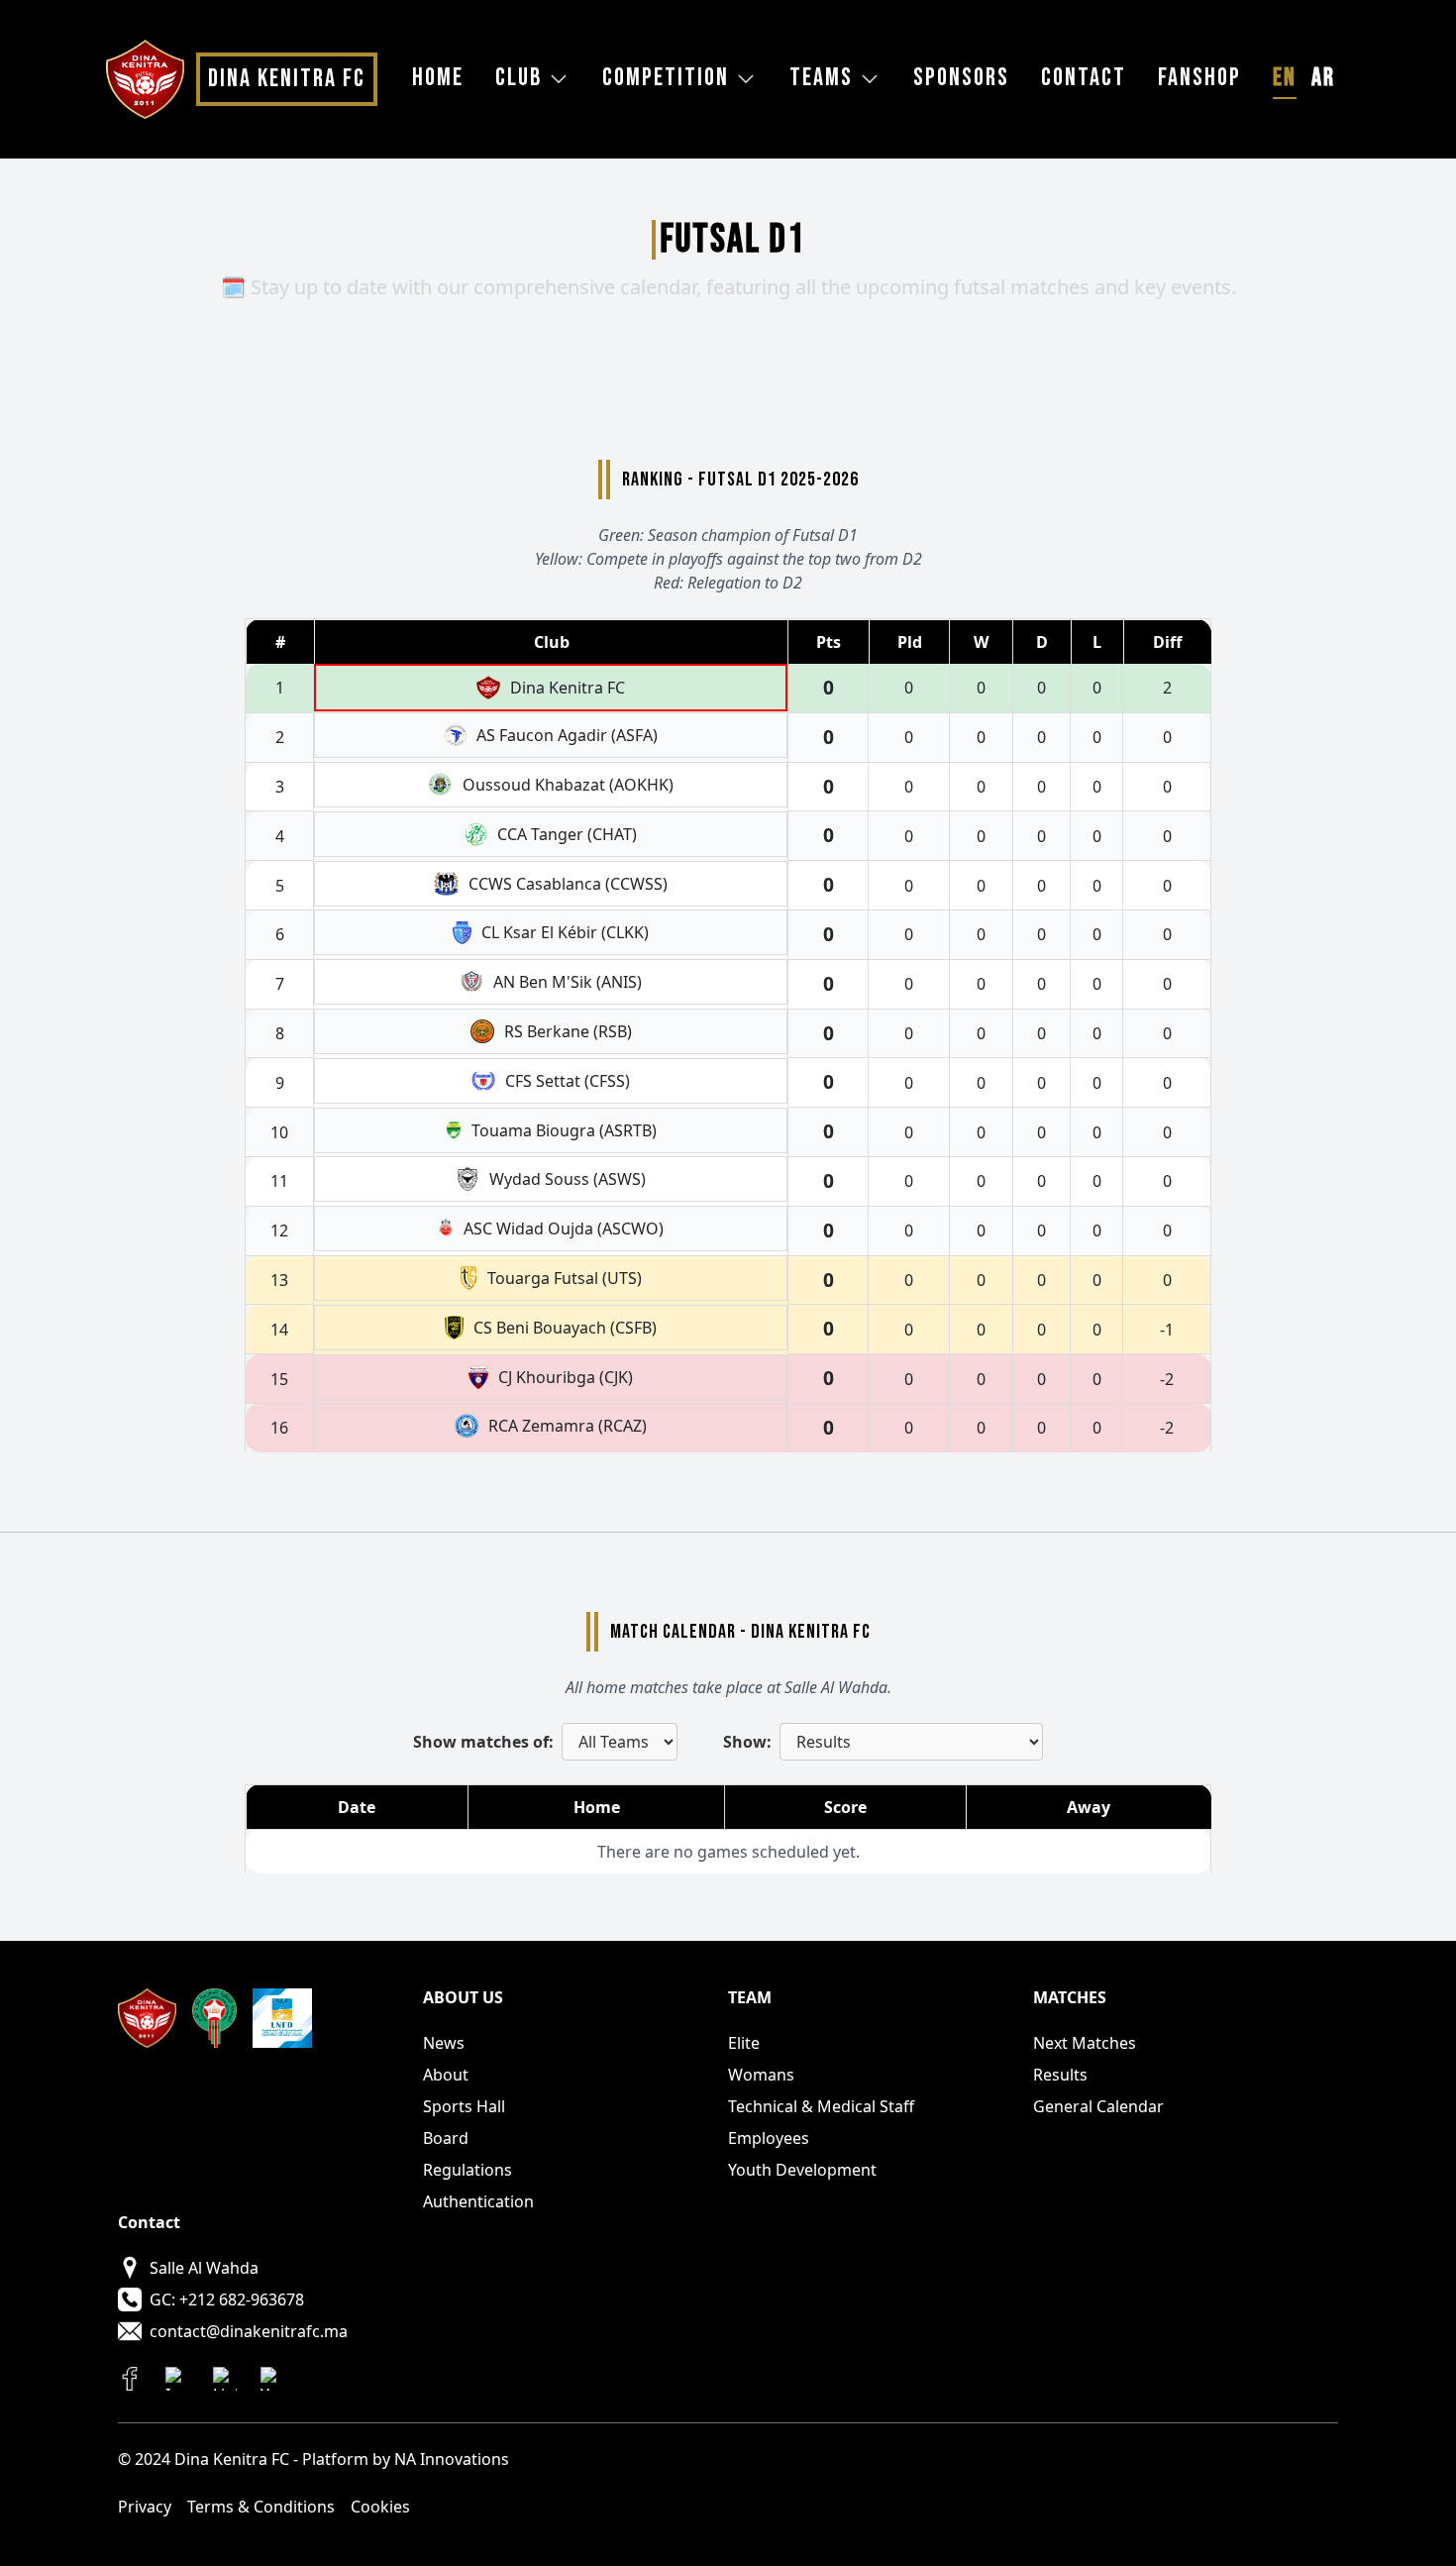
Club (519, 78)
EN (1285, 78)
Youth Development (802, 2170)
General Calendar (1098, 2106)
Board (446, 2138)
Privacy (145, 2507)
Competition (666, 78)
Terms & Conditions (261, 2507)
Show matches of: (483, 1742)
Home (438, 78)
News (444, 2043)
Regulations (468, 2170)
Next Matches (1085, 2043)
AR (1323, 78)
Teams (821, 78)
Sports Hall (464, 2106)
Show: (747, 1742)
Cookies (380, 2507)
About (446, 2075)
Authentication (478, 2201)
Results (1060, 2075)
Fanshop (1199, 78)
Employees (769, 2138)
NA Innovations (452, 2459)
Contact (1084, 78)
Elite (744, 2043)
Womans (761, 2075)
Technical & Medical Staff (821, 2106)
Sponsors (961, 78)
